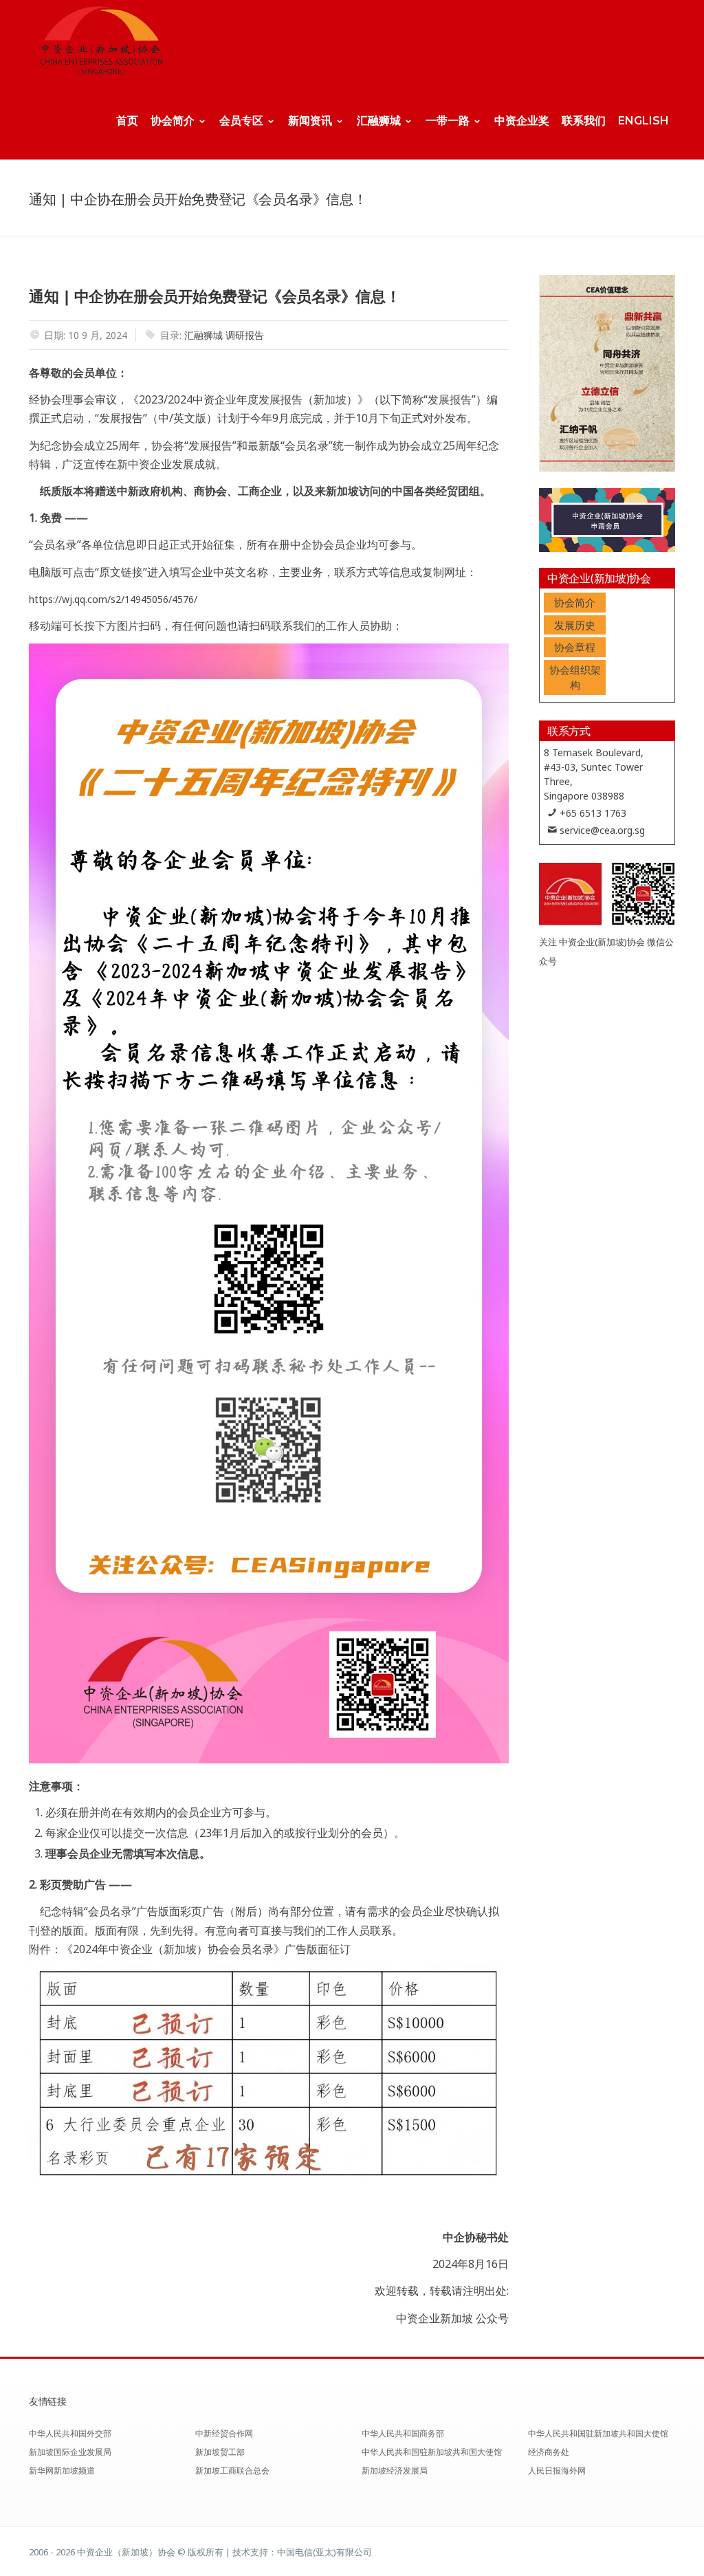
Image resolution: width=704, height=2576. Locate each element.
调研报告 (245, 335)
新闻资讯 (310, 121)
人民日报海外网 (557, 2470)
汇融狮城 (379, 121)
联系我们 (584, 121)
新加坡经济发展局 (395, 2470)
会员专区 (241, 121)
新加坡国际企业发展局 (70, 2452)
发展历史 (575, 625)
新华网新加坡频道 (62, 2470)
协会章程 (575, 647)
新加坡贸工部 (220, 2452)
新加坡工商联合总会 (232, 2470)
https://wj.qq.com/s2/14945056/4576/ (113, 599)
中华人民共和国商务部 (403, 2433)
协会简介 (173, 121)
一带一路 (448, 121)
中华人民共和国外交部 (70, 2433)
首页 (127, 121)
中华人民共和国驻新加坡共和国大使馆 (432, 2452)
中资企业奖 (522, 121)
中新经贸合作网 (224, 2433)
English (643, 121)
